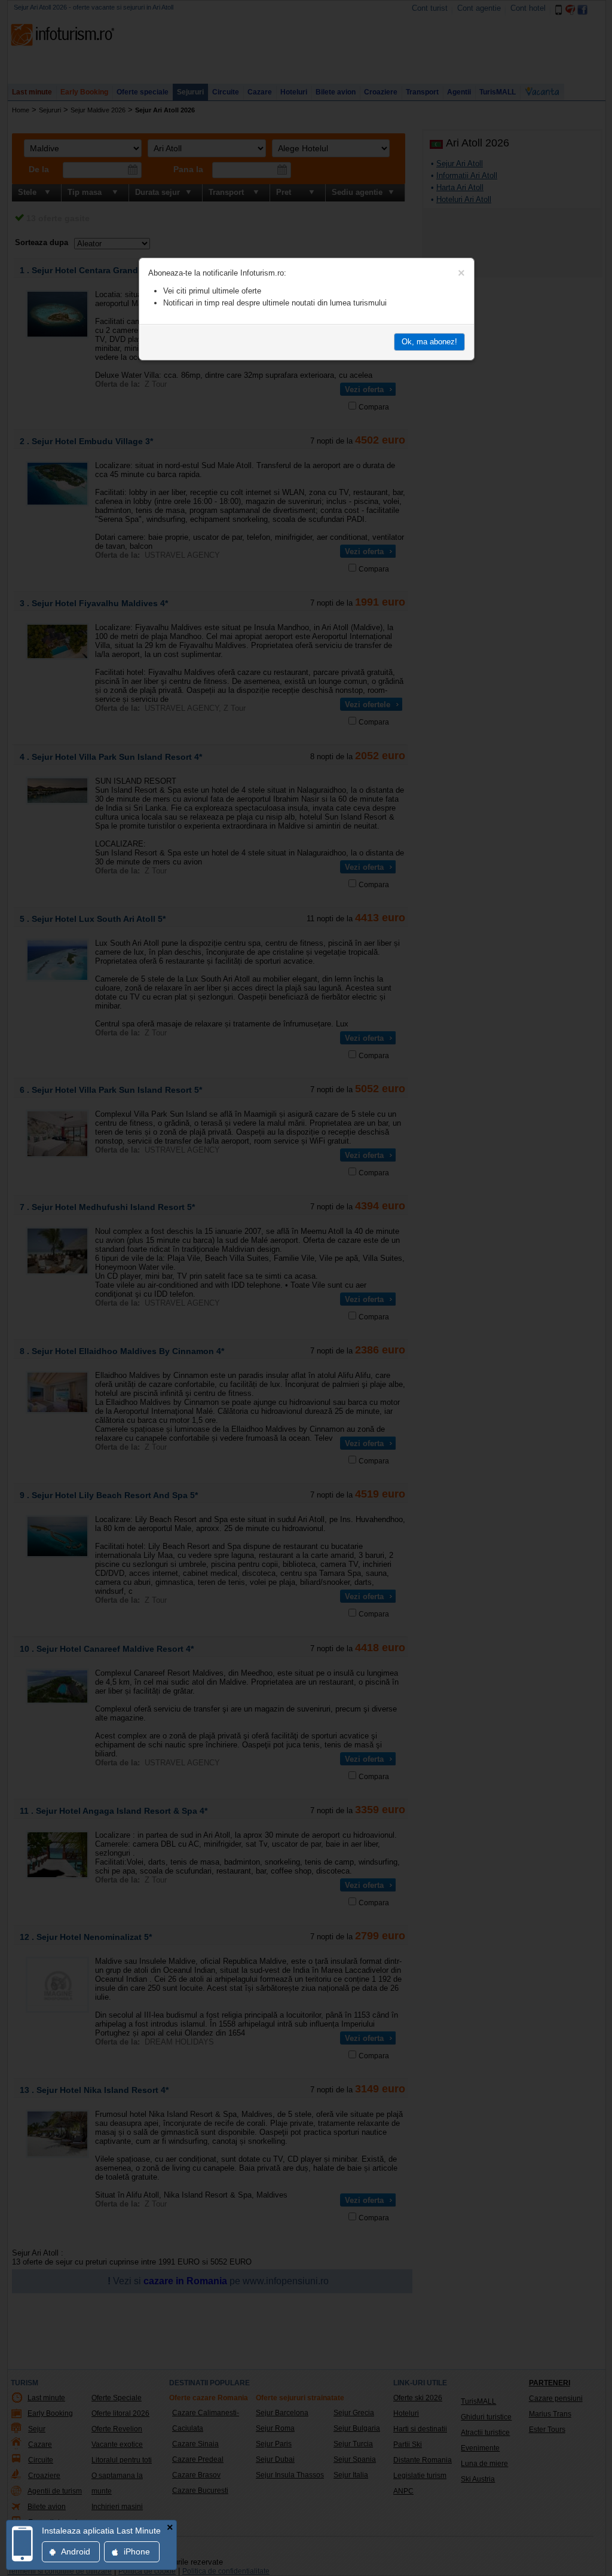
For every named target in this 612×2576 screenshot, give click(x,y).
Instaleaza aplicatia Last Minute (101, 2531)
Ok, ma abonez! (429, 342)
